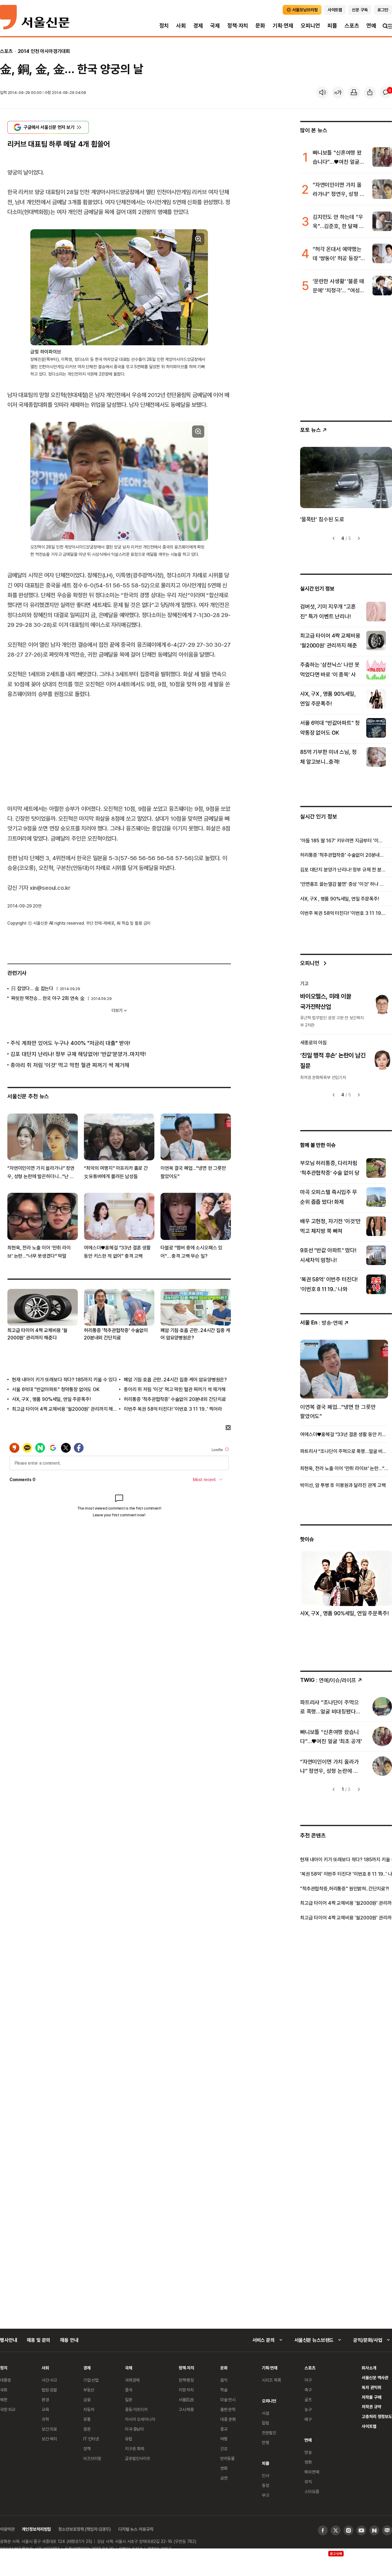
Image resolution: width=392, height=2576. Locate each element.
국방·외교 (8, 2409)
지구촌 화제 (135, 2449)
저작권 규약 (371, 2407)
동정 (266, 2485)
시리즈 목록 (271, 2380)
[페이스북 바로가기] (323, 2530)
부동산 (89, 2390)
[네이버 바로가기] (374, 2530)
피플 (332, 26)
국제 (215, 26)
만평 (266, 2442)
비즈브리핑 (92, 2458)
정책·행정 (186, 2380)
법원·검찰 (49, 2390)
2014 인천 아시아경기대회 (44, 51)
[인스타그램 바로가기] (349, 2530)
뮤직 (308, 2482)
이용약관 (7, 2529)
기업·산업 (91, 2380)
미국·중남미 (134, 2429)
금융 (87, 2400)
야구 (308, 2380)
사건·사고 (49, 2380)
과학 (45, 2419)
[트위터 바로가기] (336, 2530)
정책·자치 (238, 26)
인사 (266, 2475)
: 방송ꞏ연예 (321, 1322)
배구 (308, 2419)
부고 (266, 2495)
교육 (45, 2409)
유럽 (129, 2439)
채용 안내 (69, 2340)
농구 (308, 2409)
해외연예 (312, 2472)
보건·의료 (49, 2429)
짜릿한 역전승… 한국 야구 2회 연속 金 (48, 998)
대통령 (6, 2380)
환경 (45, 2400)
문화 (260, 26)
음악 (224, 2380)
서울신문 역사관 (375, 2378)
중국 (129, 2390)
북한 (4, 2400)
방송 (308, 2452)
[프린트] (354, 92)
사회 (181, 26)
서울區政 (186, 2400)
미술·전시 (228, 2400)
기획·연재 (283, 26)
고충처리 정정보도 (377, 2416)
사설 (266, 2413)
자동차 (89, 2409)
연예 (371, 26)
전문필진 (269, 2433)
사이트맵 (369, 2426)
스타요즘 (312, 2491)
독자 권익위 (371, 2387)
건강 (224, 2449)
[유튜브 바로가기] (361, 2530)
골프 (308, 2400)
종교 (224, 2429)
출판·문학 (228, 2409)
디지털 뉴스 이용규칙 (136, 2529)
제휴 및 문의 (38, 2340)
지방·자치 (186, 2390)
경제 (198, 26)
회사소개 (369, 2368)
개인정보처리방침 (36, 2529)
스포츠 (352, 26)
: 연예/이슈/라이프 (328, 1680)
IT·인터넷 (91, 2439)
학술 (224, 2390)
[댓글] (386, 92)
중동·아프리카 (136, 2409)
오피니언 (310, 26)
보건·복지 (49, 2439)
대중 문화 (228, 2419)
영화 (224, 2468)
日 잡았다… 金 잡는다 (32, 988)
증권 (87, 2429)
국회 (4, 2390)
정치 (164, 26)
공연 (224, 2478)
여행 (224, 2439)
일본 (129, 2400)
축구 (308, 2390)
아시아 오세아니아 (140, 2419)
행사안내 (8, 2340)
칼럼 (266, 2423)
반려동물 (227, 2458)
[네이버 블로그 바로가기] (387, 2530)
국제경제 (132, 2380)
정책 (87, 2449)
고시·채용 (186, 2409)
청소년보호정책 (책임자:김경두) (85, 2529)
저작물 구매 (371, 2397)
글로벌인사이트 (138, 2458)
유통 (87, 2419)
